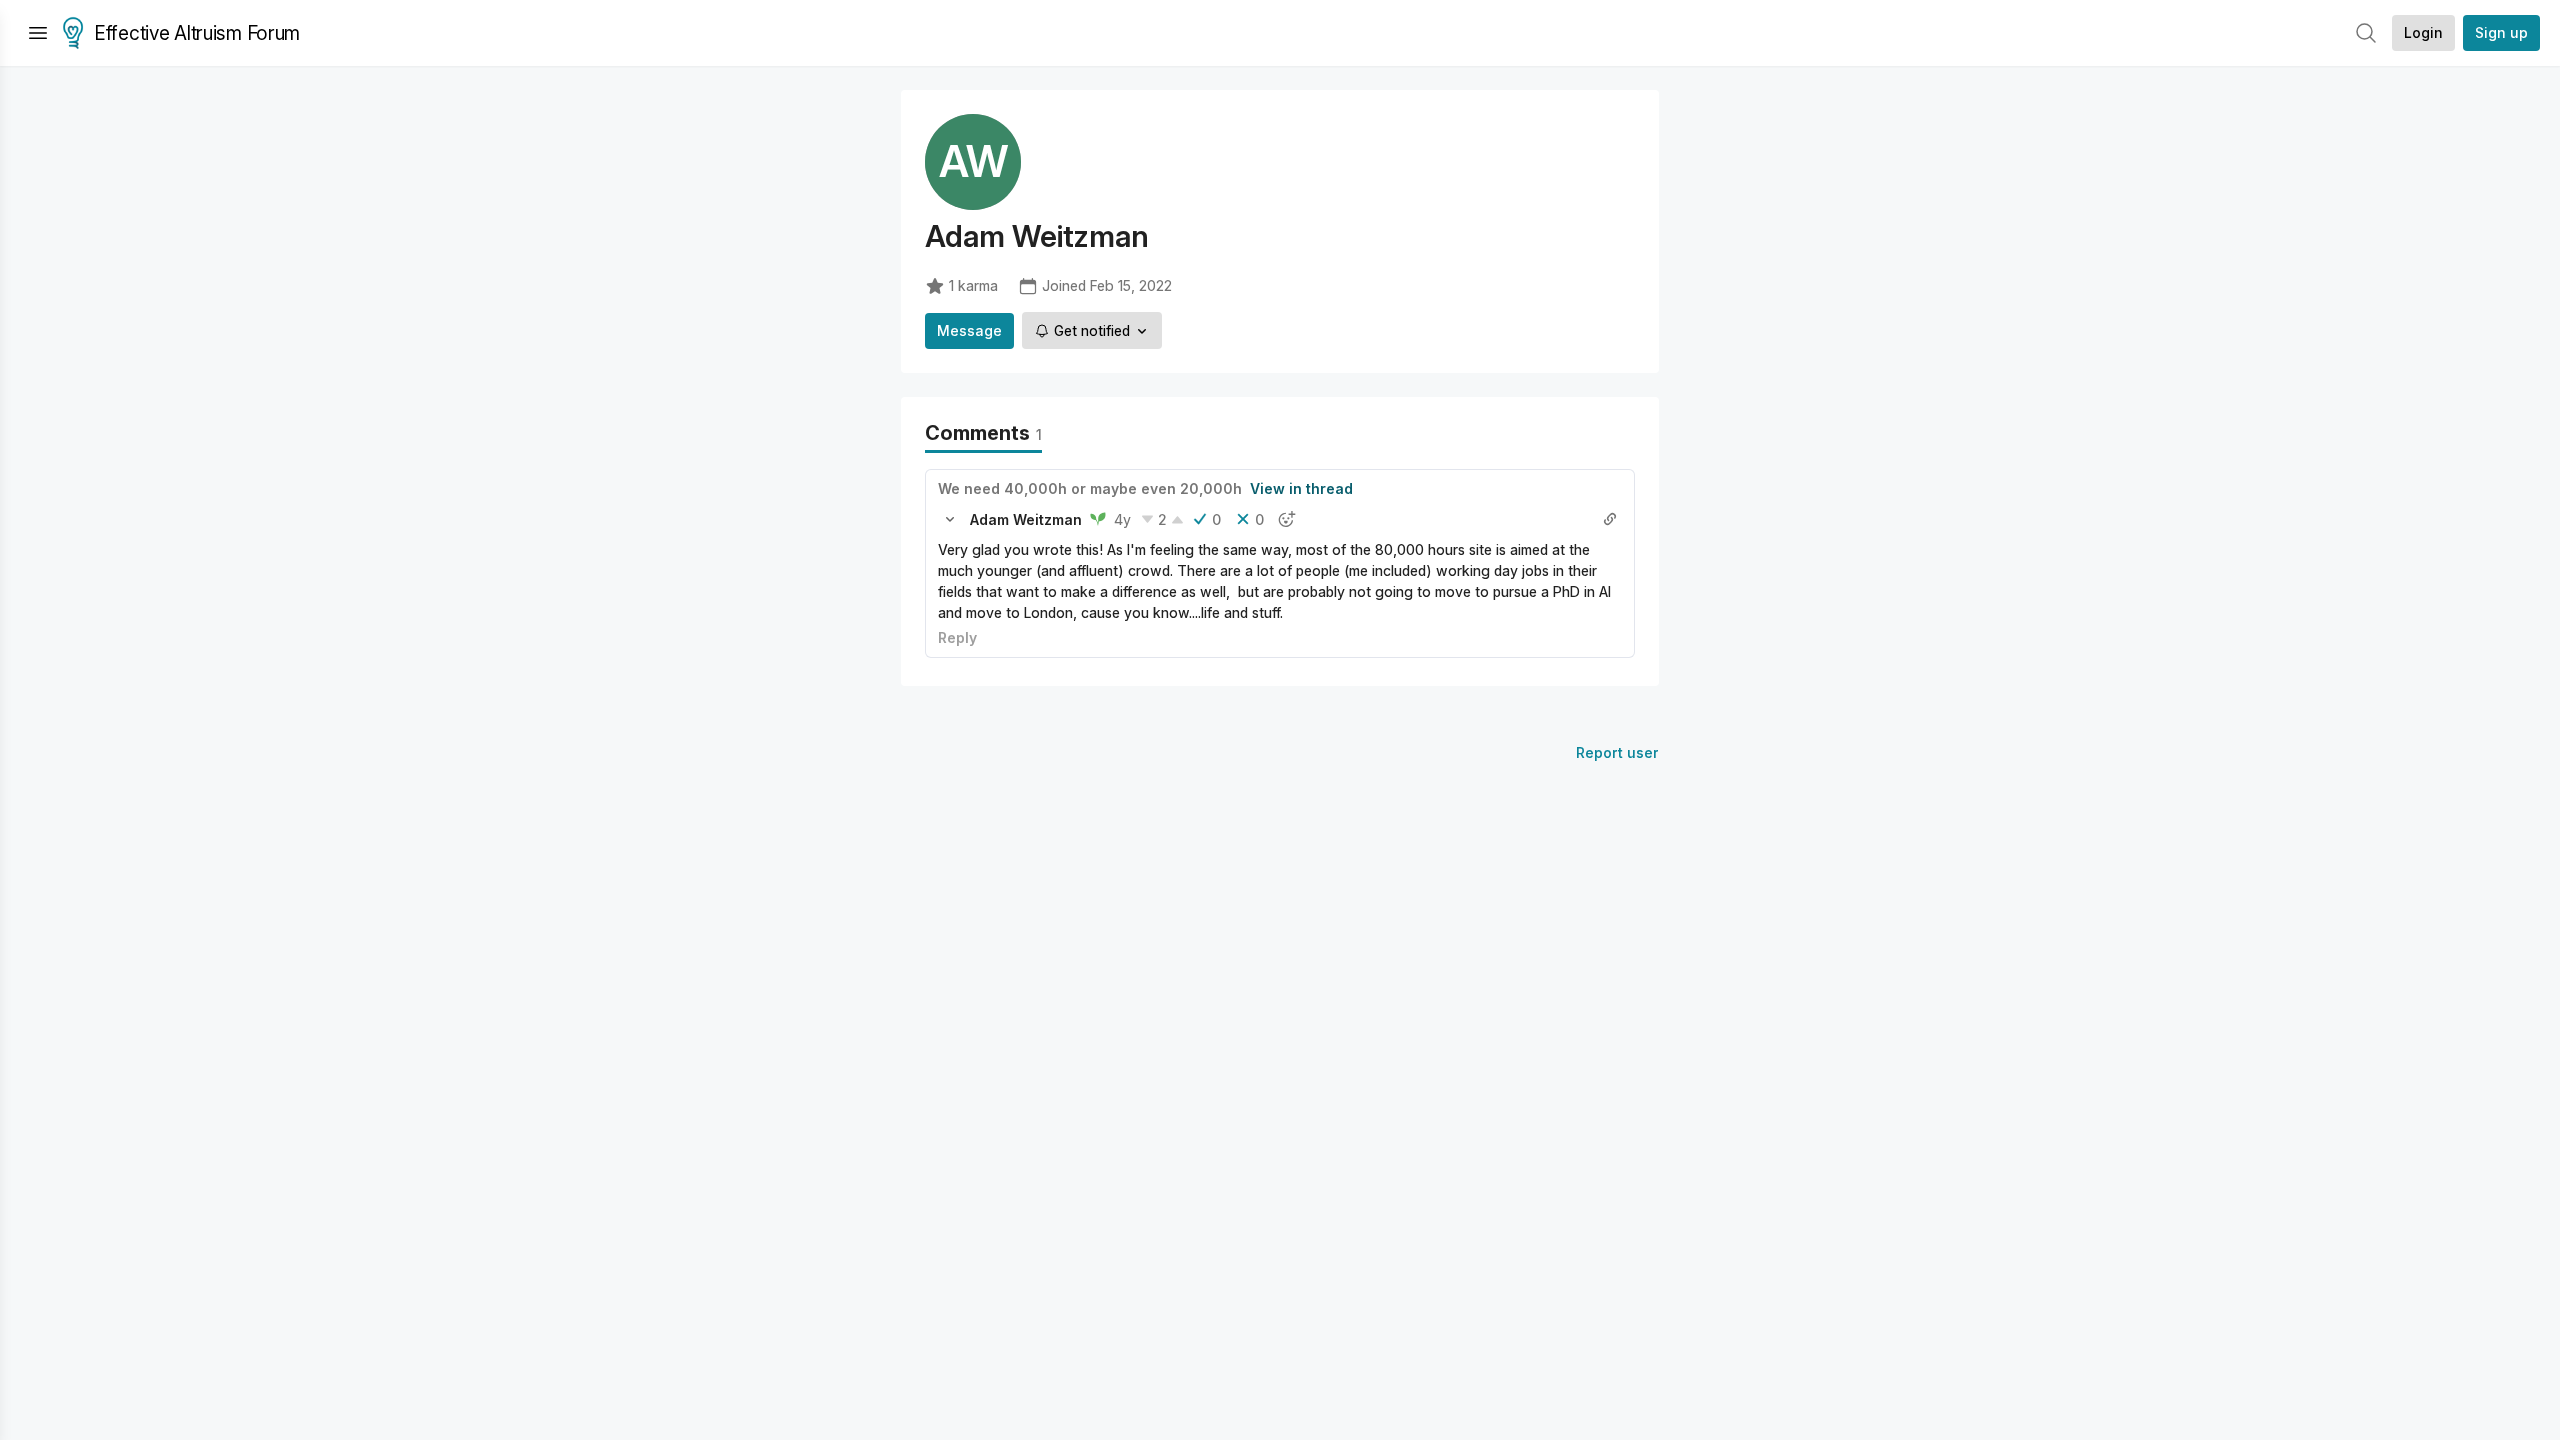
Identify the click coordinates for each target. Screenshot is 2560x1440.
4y (1122, 519)
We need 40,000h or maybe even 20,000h (1090, 488)
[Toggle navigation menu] (38, 33)
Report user (1617, 752)
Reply (957, 637)
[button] (950, 519)
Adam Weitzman (1026, 519)
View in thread (1301, 488)
